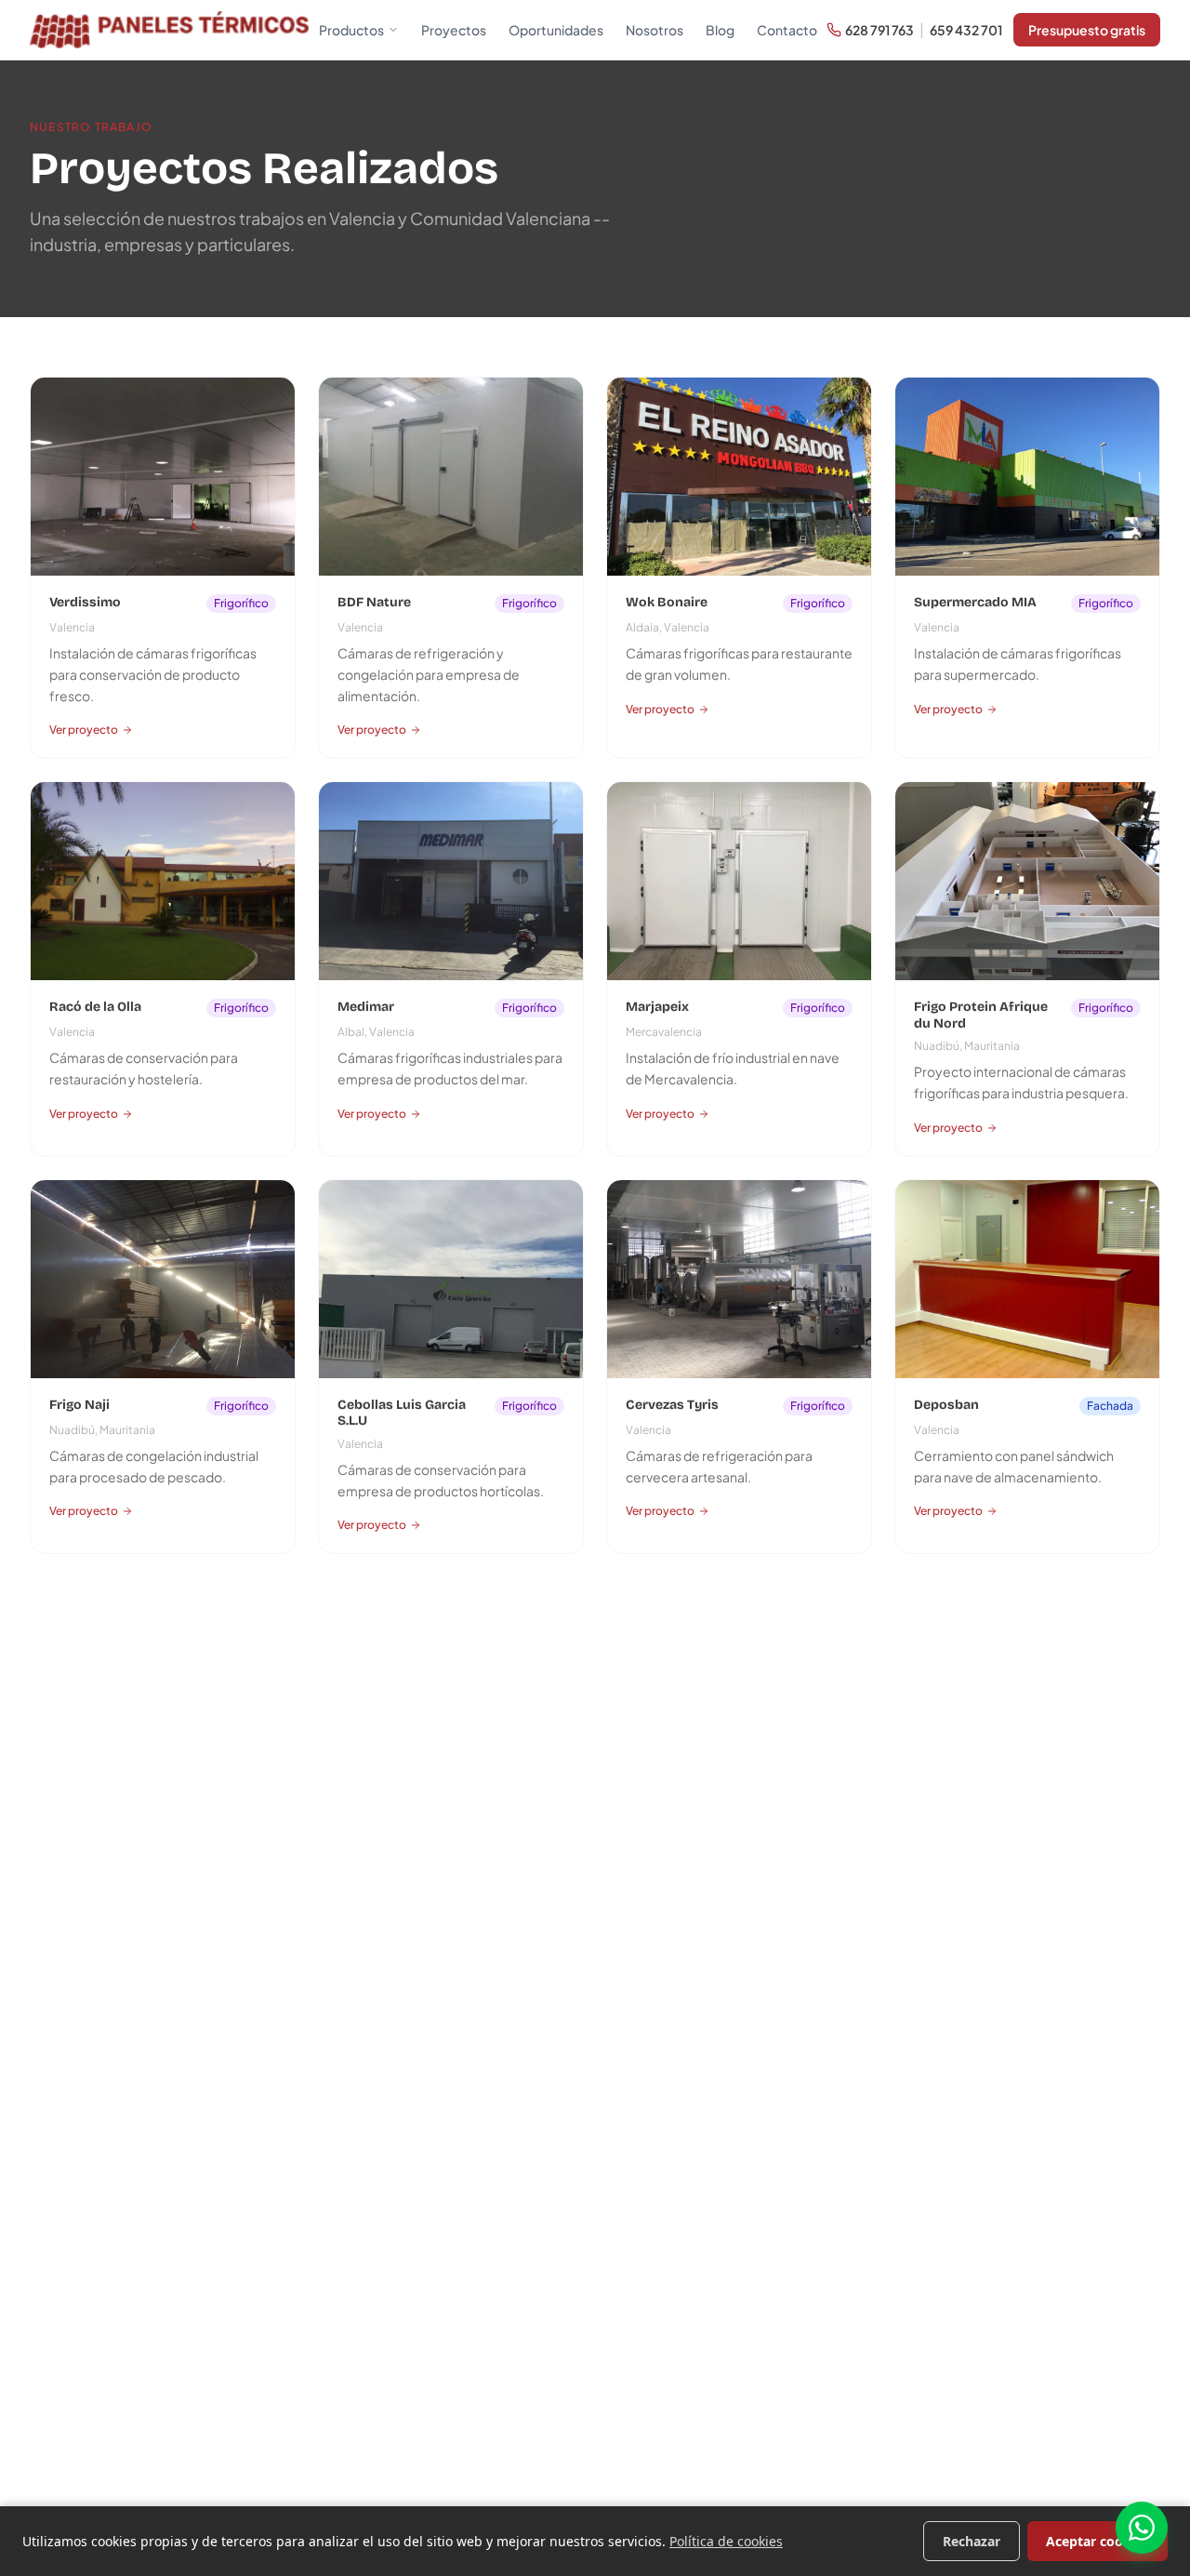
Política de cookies (726, 2541)
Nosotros (654, 30)
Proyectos (454, 30)
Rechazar (972, 2541)
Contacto (787, 30)
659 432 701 (966, 30)
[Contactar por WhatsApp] (1142, 2528)
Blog (720, 30)
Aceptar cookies (1097, 2541)
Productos (351, 30)
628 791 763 (879, 30)
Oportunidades (556, 30)
